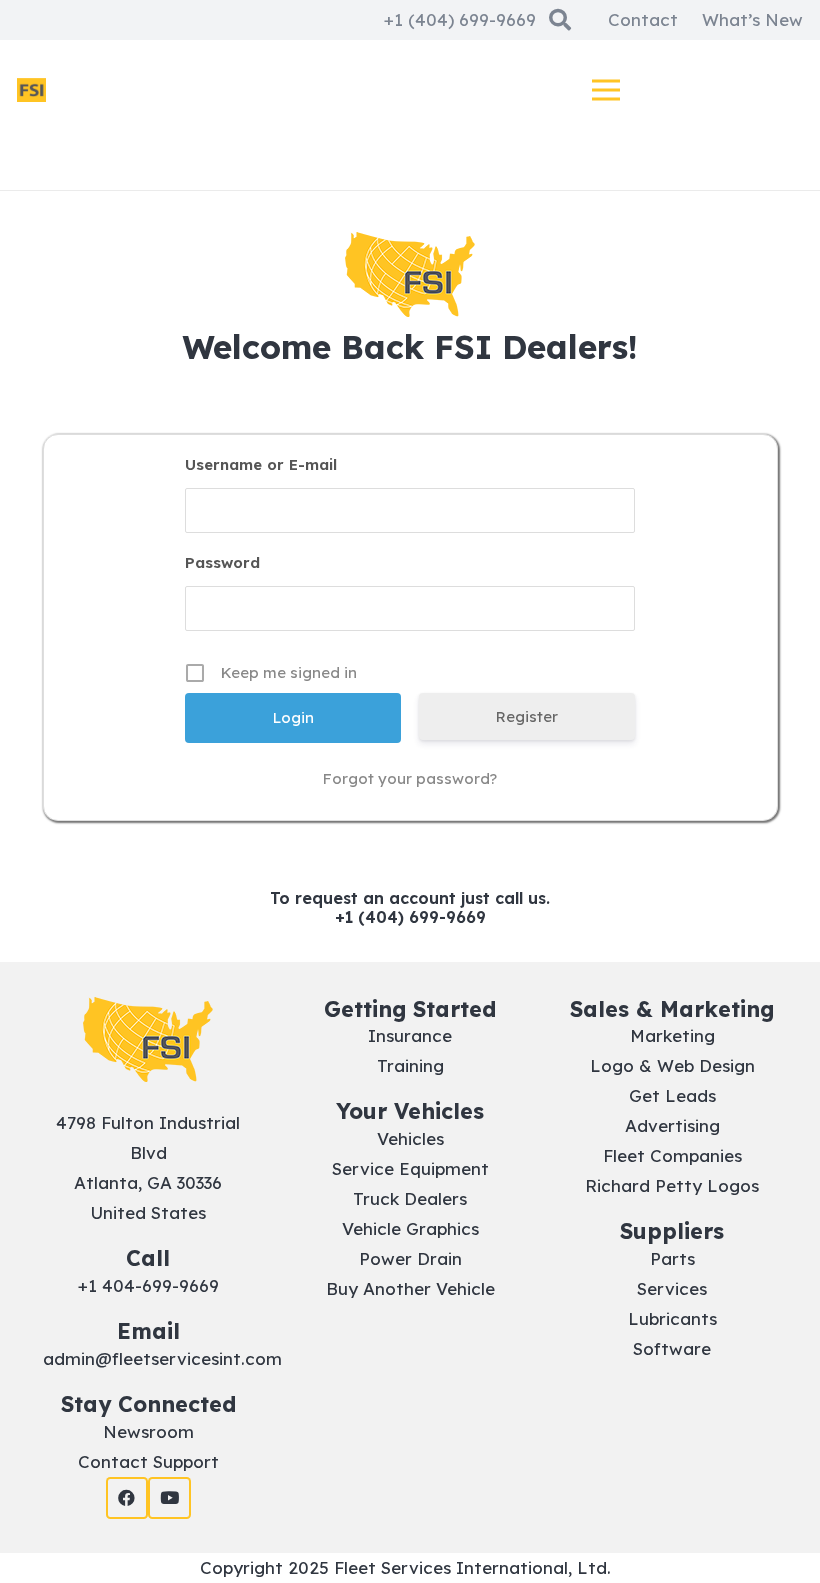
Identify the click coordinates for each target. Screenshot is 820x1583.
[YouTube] (169, 1498)
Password (222, 562)
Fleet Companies (672, 1155)
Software (672, 1348)
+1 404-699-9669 (148, 1285)
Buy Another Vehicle (410, 1288)
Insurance (410, 1035)
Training (410, 1065)
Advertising (672, 1125)
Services (672, 1288)
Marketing (672, 1035)
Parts (672, 1258)
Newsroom (148, 1431)
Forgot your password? (410, 778)
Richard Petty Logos (672, 1185)
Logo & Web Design (672, 1065)
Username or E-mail (261, 464)
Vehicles (410, 1138)
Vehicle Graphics (410, 1228)
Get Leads (672, 1095)
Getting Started (410, 1008)
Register (527, 716)
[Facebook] (127, 1498)
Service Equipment (410, 1168)
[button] (605, 90)
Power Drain (410, 1258)
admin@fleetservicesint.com (162, 1358)
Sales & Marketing (672, 1008)
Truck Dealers (410, 1198)
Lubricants (672, 1318)
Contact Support (148, 1461)
